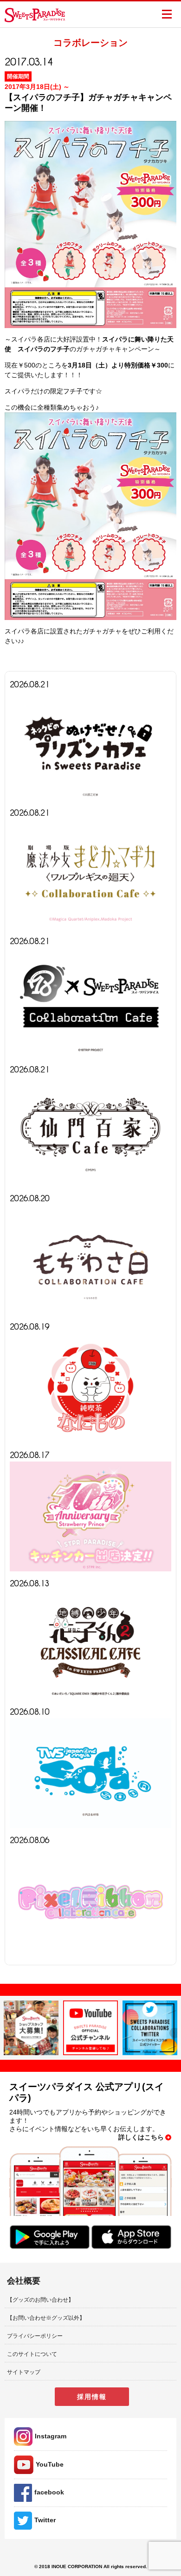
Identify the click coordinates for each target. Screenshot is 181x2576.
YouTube (50, 2464)
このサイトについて (32, 2354)
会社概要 (24, 2281)
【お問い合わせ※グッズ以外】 (46, 2318)
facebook (49, 2492)
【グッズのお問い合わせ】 (40, 2300)
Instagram (51, 2436)
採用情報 (92, 2397)
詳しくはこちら (141, 2137)
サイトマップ (24, 2372)
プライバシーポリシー (35, 2336)
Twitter (45, 2520)
